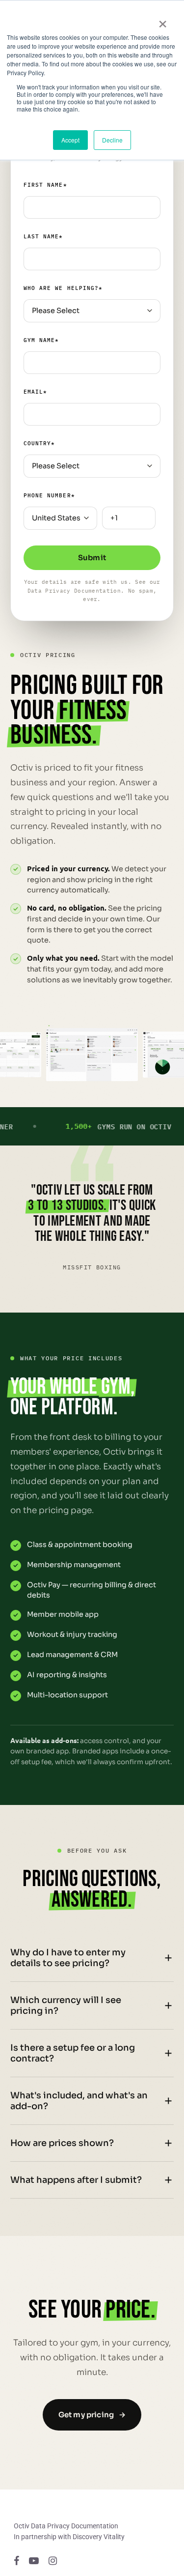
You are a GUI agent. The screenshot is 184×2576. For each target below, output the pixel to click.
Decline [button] (112, 140)
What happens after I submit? (76, 2180)
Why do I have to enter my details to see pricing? (68, 1958)
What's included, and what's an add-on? (79, 2101)
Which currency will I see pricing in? (66, 2005)
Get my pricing (92, 2415)
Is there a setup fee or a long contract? (73, 2053)
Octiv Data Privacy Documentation (66, 2526)
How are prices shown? (62, 2143)
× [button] (163, 21)
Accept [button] (70, 140)
